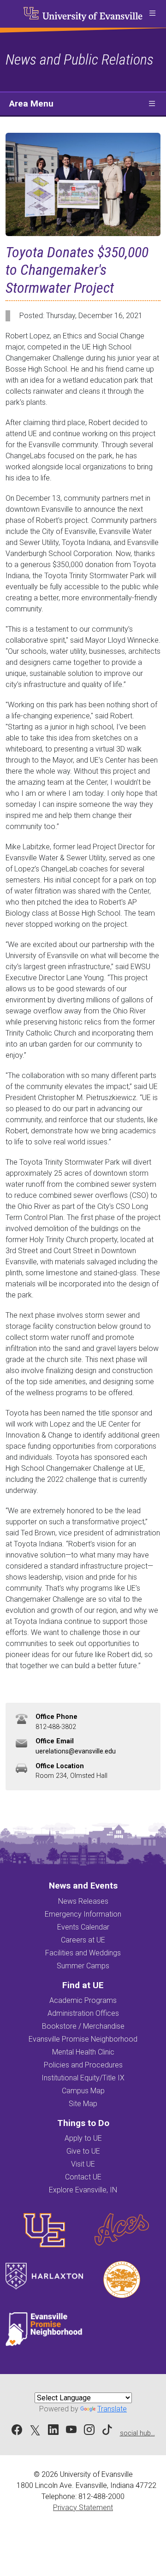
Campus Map (83, 2091)
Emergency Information (83, 1914)
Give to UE (83, 2151)
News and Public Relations (80, 59)
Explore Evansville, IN (83, 2190)
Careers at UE (83, 1940)
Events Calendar (83, 1927)
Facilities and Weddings (83, 1953)
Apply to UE (83, 2138)
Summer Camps (83, 1966)
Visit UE (83, 2164)
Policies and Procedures (83, 2065)
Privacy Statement (83, 2508)
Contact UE (83, 2177)
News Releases (83, 1901)
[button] (152, 14)
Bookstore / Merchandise (83, 2026)
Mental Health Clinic (83, 2052)
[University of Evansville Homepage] (83, 14)
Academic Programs (83, 2000)
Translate (112, 2409)
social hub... (137, 2433)
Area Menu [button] (31, 104)
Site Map (83, 2104)
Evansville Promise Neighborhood (83, 2039)
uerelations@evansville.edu (76, 1751)
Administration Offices (83, 2013)
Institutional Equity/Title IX (83, 2078)
